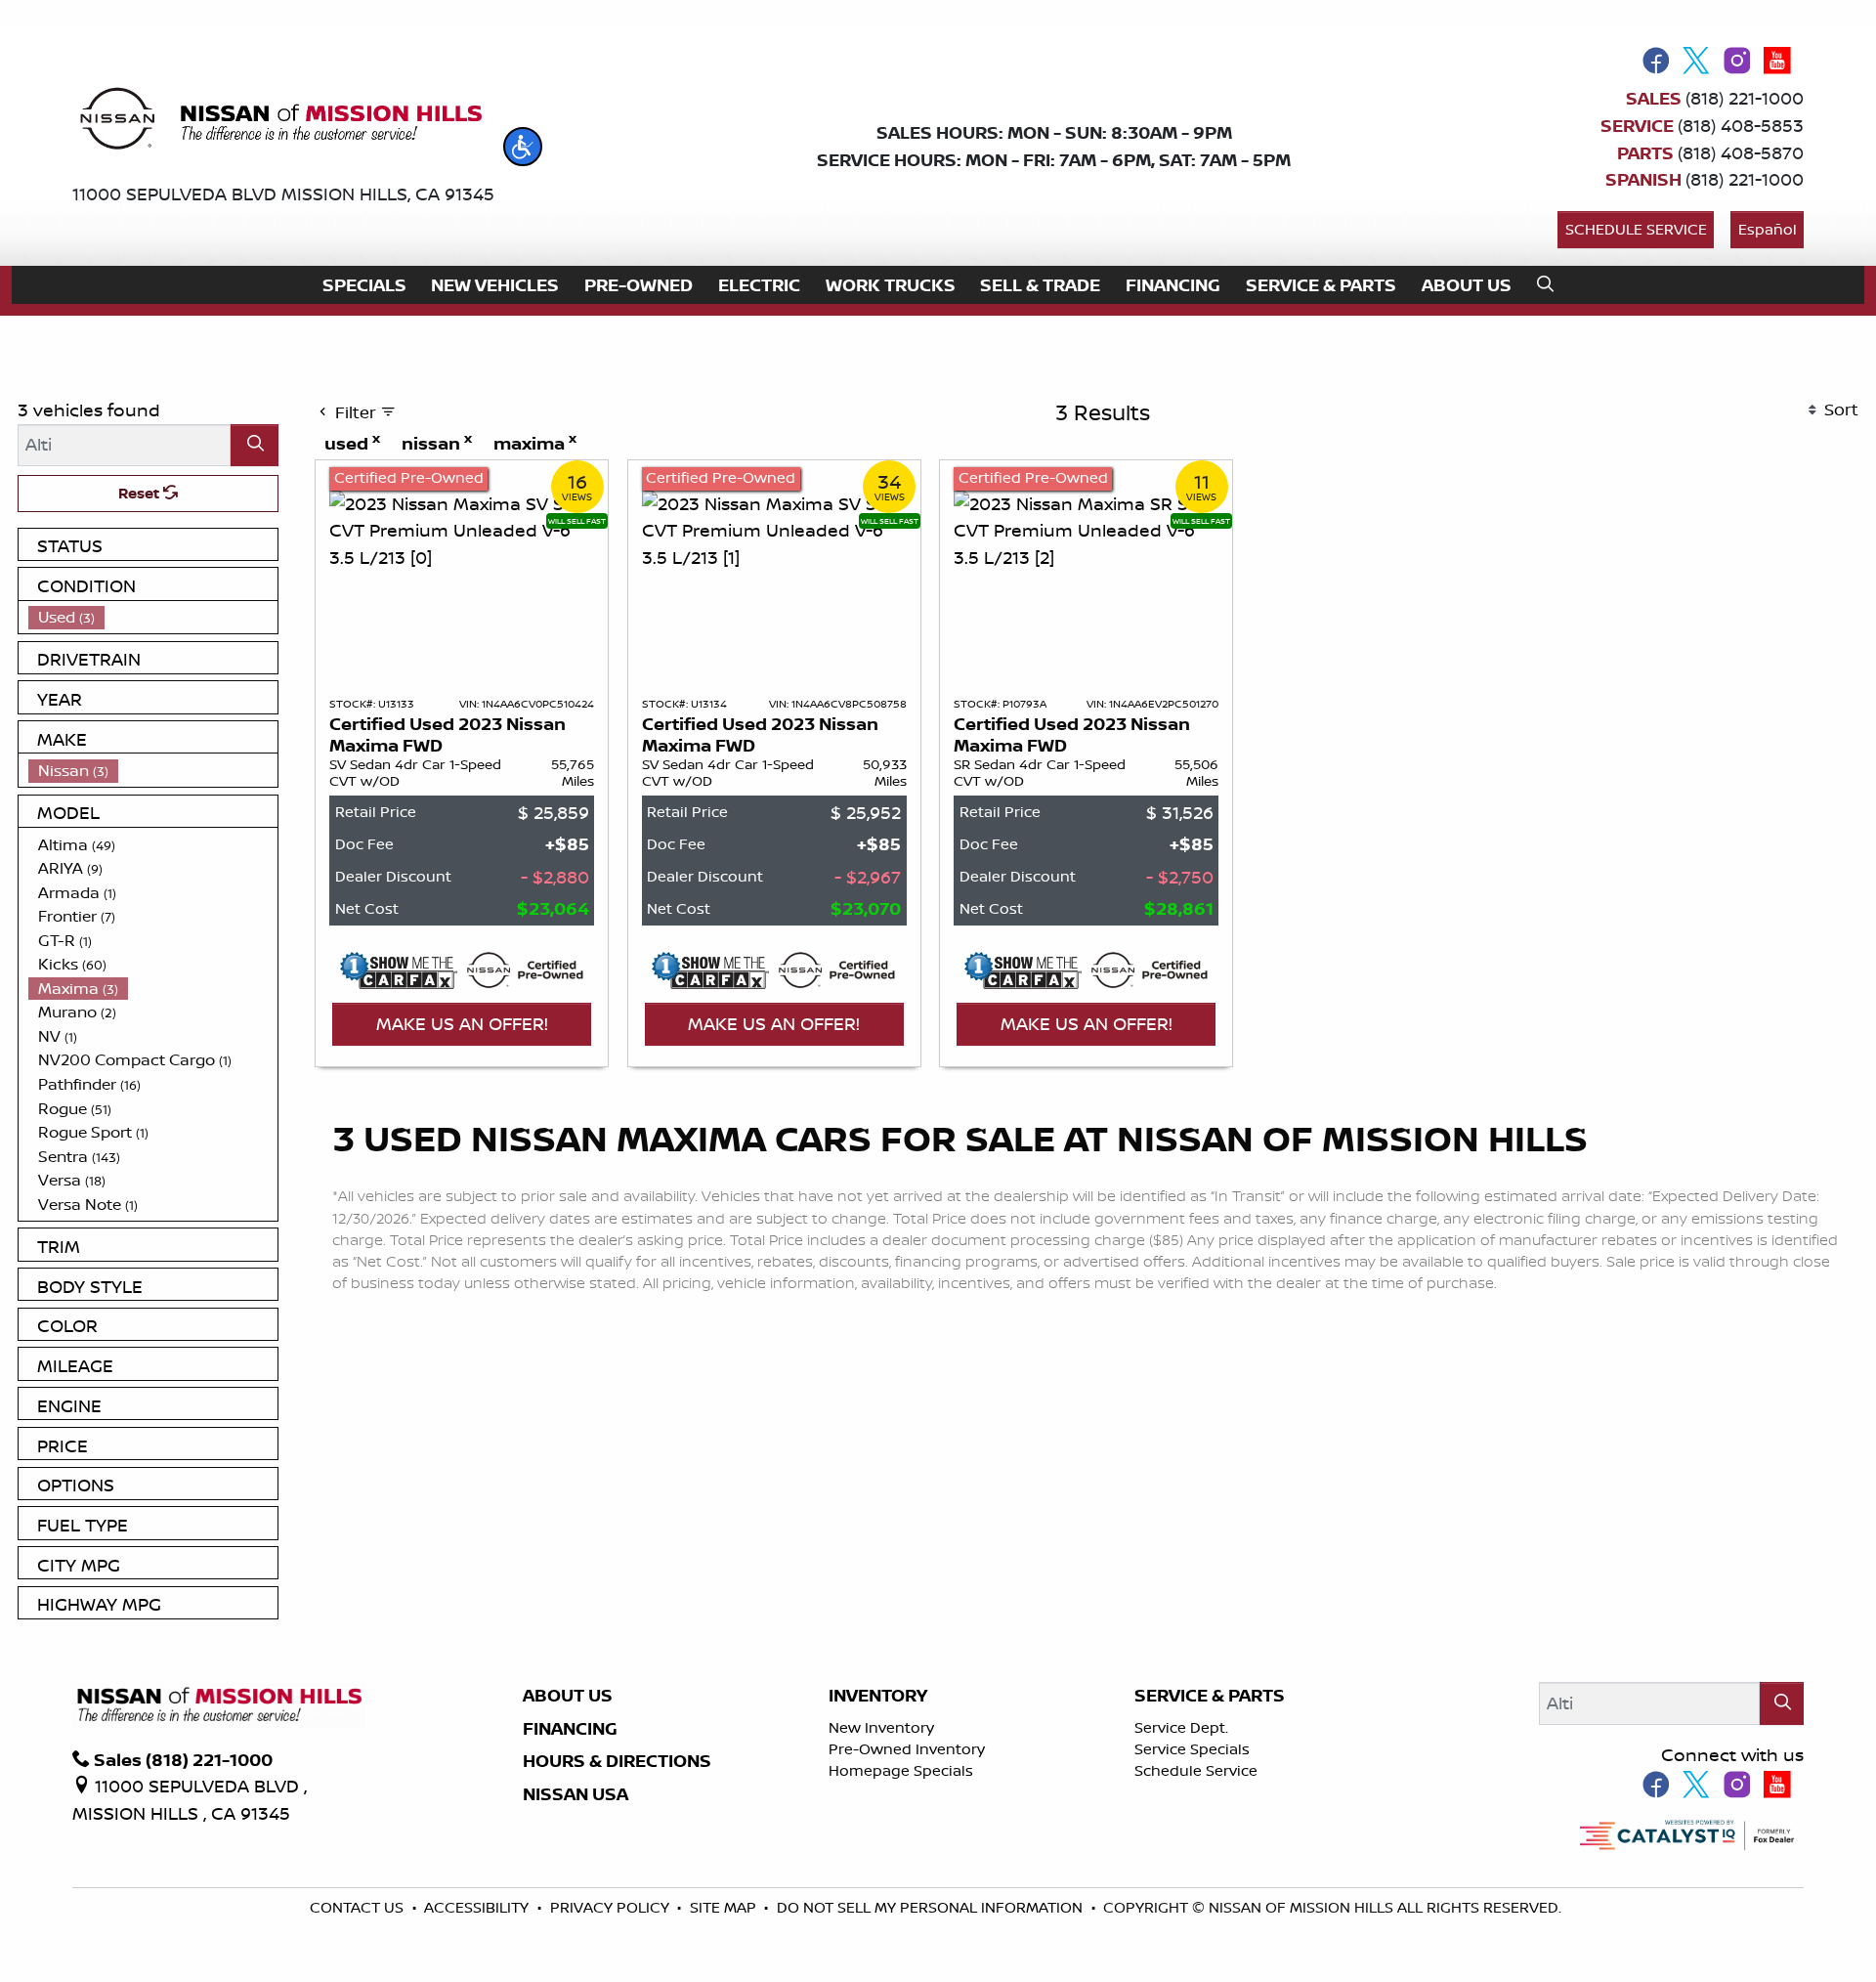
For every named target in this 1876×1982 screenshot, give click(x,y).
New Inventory (881, 1727)
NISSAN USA (576, 1794)
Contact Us (359, 1907)
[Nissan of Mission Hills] (280, 122)
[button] (523, 147)
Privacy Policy (612, 1907)
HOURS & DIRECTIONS (617, 1761)
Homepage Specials (901, 1770)
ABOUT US (568, 1696)
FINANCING (570, 1729)
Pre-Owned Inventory (907, 1749)
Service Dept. (1181, 1727)
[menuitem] (153, 617)
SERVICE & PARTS (1210, 1696)
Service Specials (1192, 1749)
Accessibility (478, 1907)
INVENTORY (878, 1696)
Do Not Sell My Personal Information (932, 1907)
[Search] (255, 445)
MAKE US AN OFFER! (462, 1023)
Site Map (725, 1907)
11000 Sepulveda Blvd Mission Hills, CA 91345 (283, 194)
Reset (141, 493)
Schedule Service (1636, 229)
